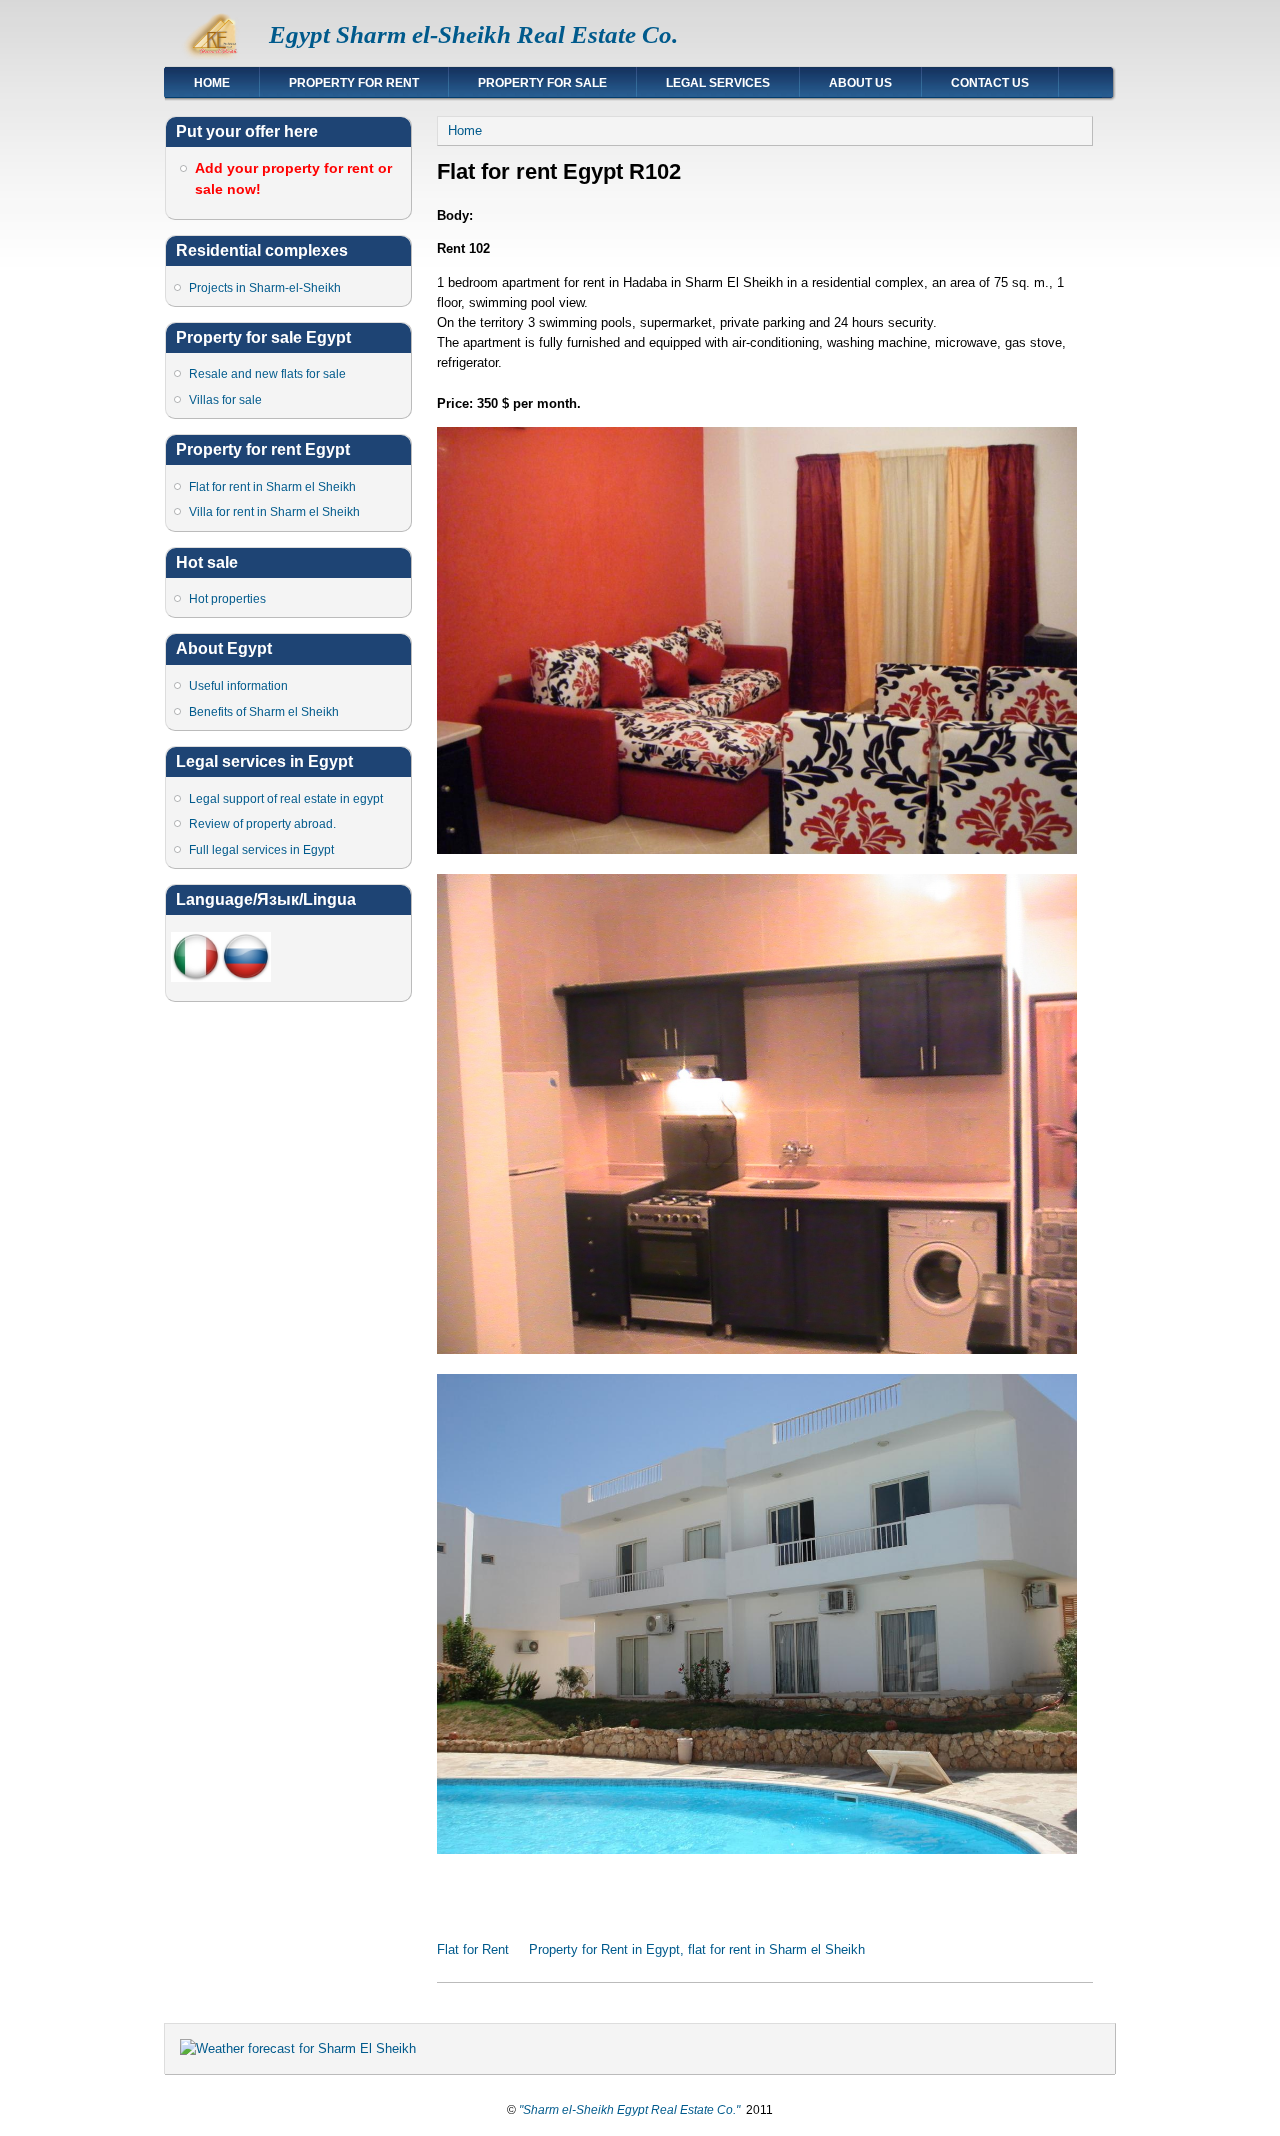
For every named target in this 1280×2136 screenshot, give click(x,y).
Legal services (718, 83)
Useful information (238, 686)
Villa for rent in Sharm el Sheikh (274, 512)
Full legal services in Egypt (261, 850)
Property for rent (354, 83)
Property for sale (542, 83)
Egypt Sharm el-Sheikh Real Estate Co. (473, 34)
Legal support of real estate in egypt (286, 799)
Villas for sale (225, 400)
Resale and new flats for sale (267, 374)
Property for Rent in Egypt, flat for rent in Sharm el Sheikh (697, 1949)
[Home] (217, 55)
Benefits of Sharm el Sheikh (264, 712)
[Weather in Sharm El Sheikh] (298, 2048)
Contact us (990, 83)
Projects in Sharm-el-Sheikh (265, 288)
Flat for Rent (473, 1949)
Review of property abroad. (262, 824)
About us (860, 83)
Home (212, 83)
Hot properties (227, 599)
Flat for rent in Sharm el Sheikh (272, 487)
